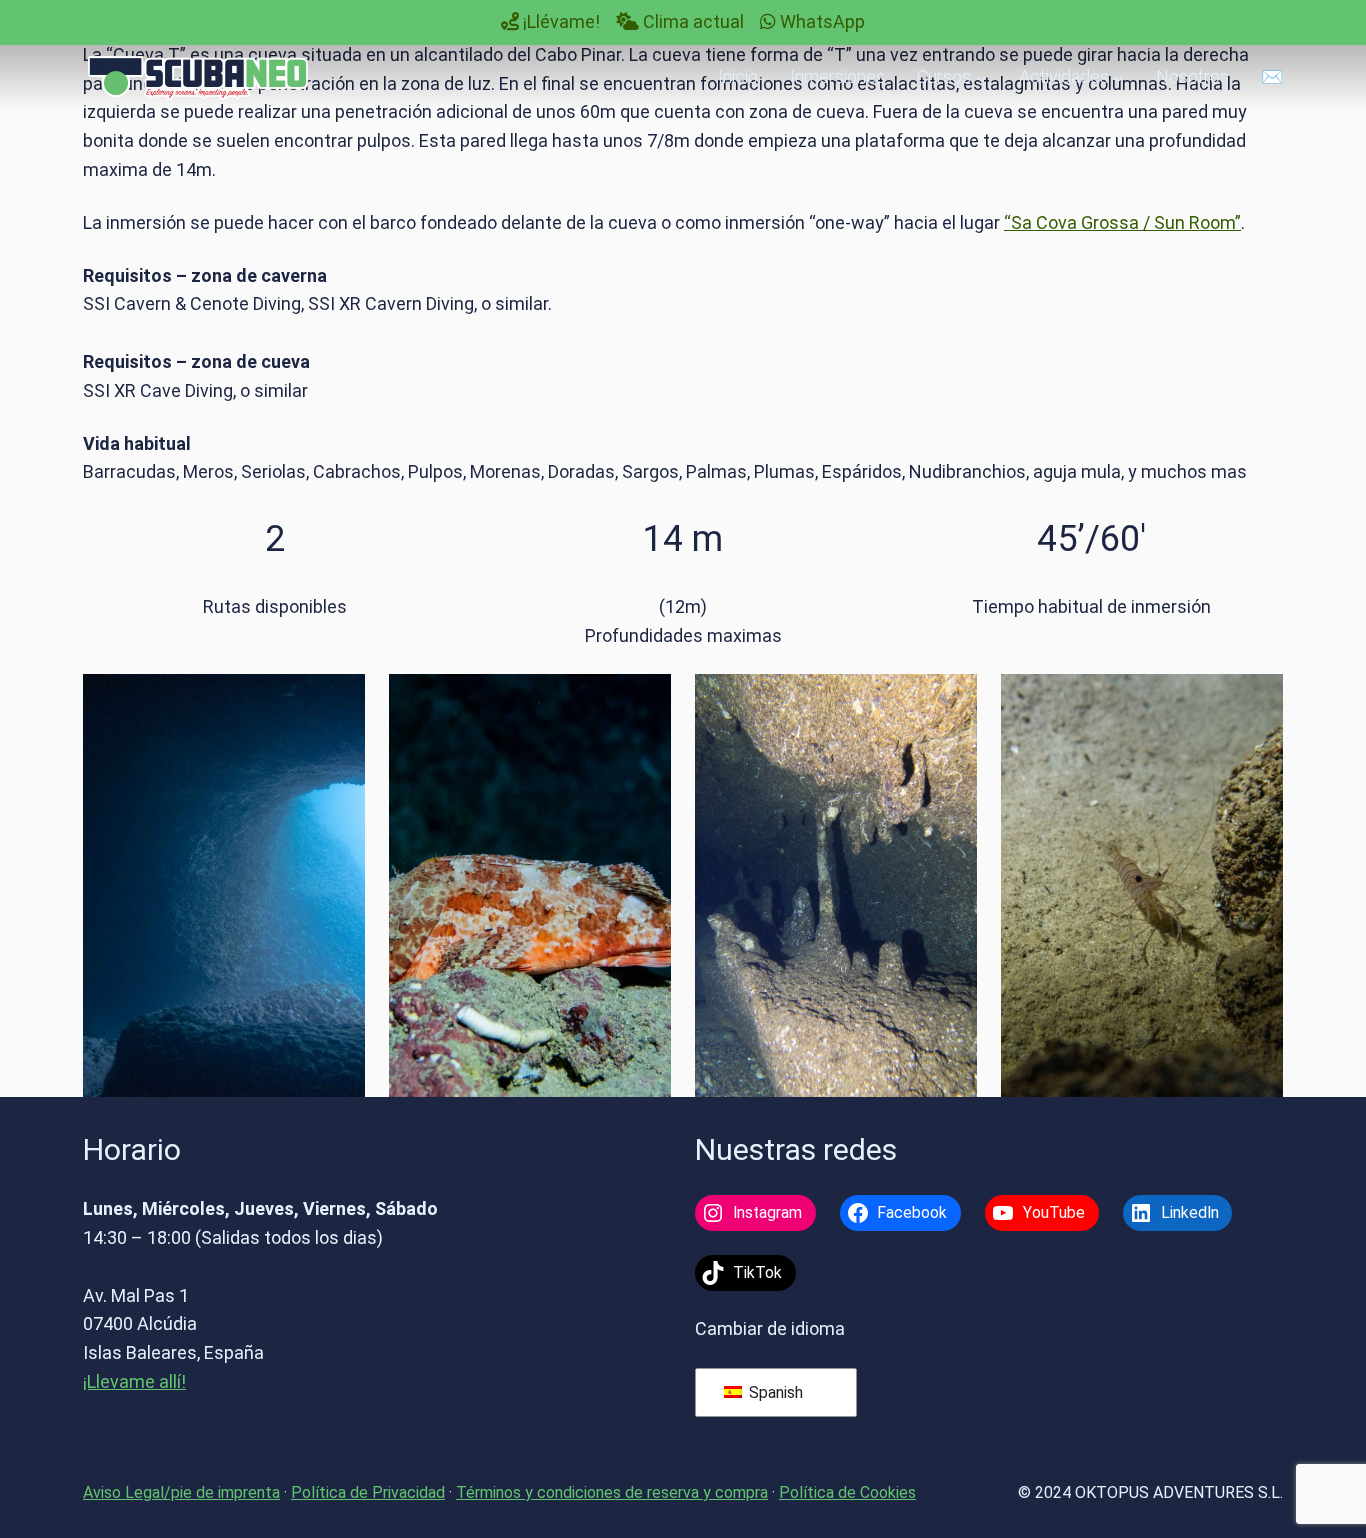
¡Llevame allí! (134, 1381)
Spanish (774, 1392)
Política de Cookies (847, 1492)
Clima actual (691, 21)
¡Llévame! (559, 21)
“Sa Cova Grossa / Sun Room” (1122, 222)
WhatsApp (820, 21)
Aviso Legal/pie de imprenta (181, 1492)
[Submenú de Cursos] (981, 77)
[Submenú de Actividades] (1118, 77)
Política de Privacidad (368, 1492)
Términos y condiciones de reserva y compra (612, 1492)
